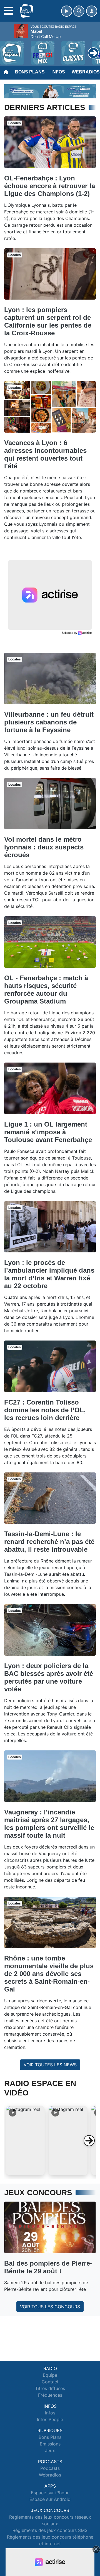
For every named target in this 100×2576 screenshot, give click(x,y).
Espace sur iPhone (50, 2493)
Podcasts (50, 2468)
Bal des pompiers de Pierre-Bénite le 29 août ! (48, 2267)
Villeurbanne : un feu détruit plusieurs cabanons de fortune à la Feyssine (49, 722)
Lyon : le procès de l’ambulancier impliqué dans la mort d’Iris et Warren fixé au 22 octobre (49, 1274)
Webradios (50, 2475)
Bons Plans (30, 72)
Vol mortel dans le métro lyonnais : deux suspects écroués (44, 847)
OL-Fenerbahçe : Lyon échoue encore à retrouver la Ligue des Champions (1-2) (50, 186)
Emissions (50, 2444)
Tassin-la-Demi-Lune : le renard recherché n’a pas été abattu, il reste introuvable (49, 1542)
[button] (25, 2141)
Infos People (50, 2419)
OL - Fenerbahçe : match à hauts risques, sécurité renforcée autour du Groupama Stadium (46, 990)
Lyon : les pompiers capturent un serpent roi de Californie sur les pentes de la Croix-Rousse (48, 321)
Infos (58, 72)
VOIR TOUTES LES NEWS (50, 2065)
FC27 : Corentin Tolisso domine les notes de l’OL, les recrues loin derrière (45, 1410)
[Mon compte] (92, 11)
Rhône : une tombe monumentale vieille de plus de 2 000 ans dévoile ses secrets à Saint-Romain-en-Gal (49, 1974)
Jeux (50, 2450)
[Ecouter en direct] (67, 11)
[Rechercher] (79, 11)
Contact (50, 2382)
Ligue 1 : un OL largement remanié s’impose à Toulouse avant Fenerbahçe (48, 1132)
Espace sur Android (50, 2499)
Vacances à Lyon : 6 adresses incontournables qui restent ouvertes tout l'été (45, 454)
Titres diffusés (50, 2388)
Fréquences (50, 2395)
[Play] (7, 49)
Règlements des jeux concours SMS (50, 2530)
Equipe (50, 2375)
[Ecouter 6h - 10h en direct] (50, 91)
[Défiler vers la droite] (89, 2141)
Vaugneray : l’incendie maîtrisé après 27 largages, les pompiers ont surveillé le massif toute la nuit (49, 1824)
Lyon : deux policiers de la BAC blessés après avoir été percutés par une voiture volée (49, 1677)
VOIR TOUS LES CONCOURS (50, 2307)
